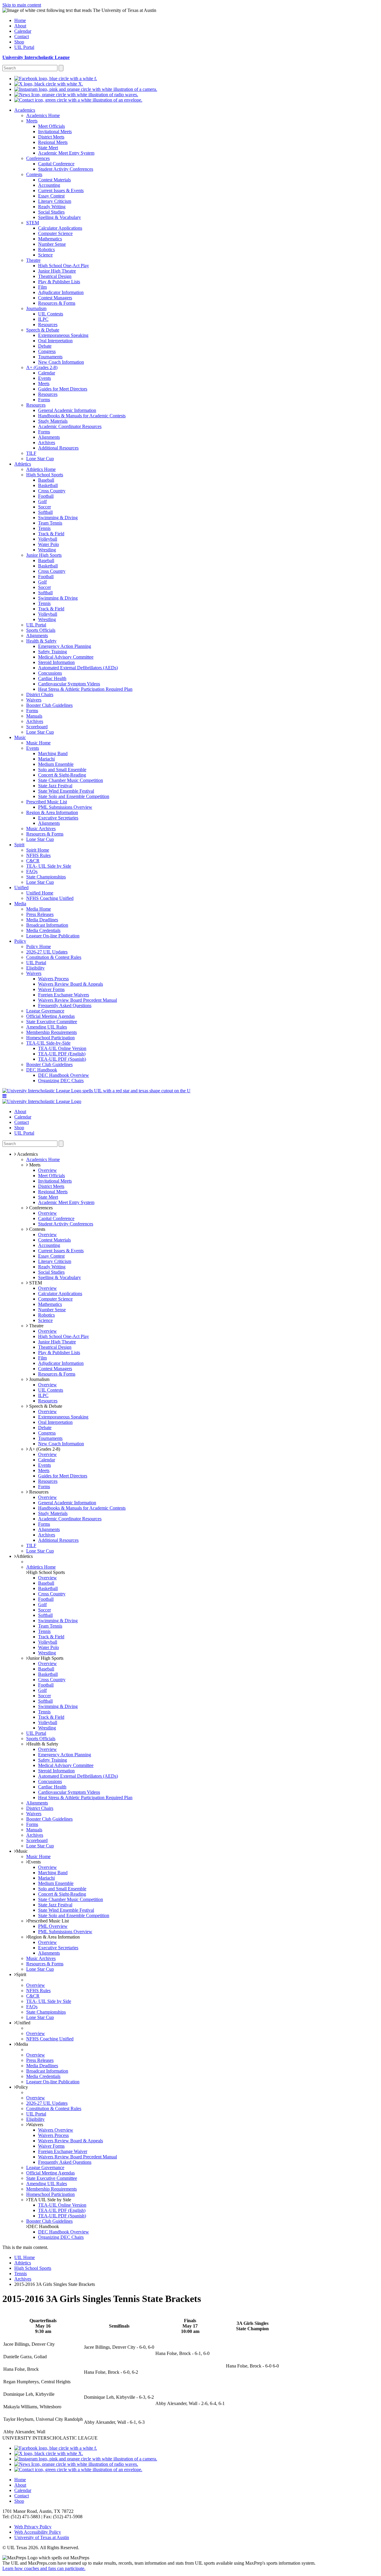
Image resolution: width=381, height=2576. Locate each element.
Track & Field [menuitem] (51, 534)
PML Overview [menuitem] (53, 1926)
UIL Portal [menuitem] (24, 47)
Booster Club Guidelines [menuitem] (49, 705)
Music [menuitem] (20, 737)
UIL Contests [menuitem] (51, 314)
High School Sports (46, 1572)
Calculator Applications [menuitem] (60, 228)
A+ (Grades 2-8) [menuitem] (42, 367)
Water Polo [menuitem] (49, 544)
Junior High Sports (46, 1658)
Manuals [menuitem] (34, 716)
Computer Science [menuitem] (55, 233)
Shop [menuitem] (19, 42)
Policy (22, 2087)
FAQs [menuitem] (32, 871)
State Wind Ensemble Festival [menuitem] (66, 791)
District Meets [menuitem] (51, 137)
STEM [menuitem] (33, 223)
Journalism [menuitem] (36, 308)
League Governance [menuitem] (45, 1011)
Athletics (24, 1556)
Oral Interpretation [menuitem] (55, 341)
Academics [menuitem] (25, 110)
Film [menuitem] (42, 287)
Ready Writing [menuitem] (52, 207)
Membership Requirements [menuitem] (51, 1032)
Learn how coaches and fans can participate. (44, 2568)
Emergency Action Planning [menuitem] (65, 646)
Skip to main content (22, 5)
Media (22, 2044)
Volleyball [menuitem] (48, 539)
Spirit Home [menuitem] (38, 850)
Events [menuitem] (44, 378)
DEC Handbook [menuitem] (42, 1070)
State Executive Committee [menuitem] (52, 1022)
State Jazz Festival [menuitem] (55, 786)
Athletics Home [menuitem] (41, 469)
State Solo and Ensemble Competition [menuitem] (74, 796)
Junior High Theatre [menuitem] (57, 271)
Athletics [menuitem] (23, 464)
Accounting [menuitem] (49, 185)
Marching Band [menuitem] (53, 753)
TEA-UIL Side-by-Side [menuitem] (48, 1043)
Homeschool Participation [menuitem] (50, 1038)
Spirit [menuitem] (19, 845)
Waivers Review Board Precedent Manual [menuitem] (78, 1000)
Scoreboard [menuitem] (37, 727)
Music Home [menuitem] (38, 743)
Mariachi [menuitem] (46, 759)
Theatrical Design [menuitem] (55, 276)
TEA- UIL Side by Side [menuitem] (49, 866)
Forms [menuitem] (44, 400)
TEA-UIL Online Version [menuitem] (62, 1048)
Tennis (21, 2274)
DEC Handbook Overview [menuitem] (64, 1075)
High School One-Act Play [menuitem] (64, 266)
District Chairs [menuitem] (40, 694)
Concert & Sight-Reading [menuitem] (62, 775)
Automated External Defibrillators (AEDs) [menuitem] (78, 668)
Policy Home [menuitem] (39, 946)
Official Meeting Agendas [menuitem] (50, 1016)
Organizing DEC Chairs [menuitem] (61, 1081)
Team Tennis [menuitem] (50, 523)
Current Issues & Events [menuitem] (61, 190)
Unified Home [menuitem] (40, 893)
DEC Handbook (43, 2226)
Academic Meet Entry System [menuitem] (66, 153)
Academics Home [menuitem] (43, 115)
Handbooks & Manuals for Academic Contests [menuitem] (82, 416)
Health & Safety (43, 1744)
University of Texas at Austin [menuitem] (42, 2537)
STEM (35, 1283)
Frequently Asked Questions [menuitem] (65, 1005)
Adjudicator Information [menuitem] (61, 292)
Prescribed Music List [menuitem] (47, 802)
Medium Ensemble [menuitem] (56, 764)
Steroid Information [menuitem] (56, 662)
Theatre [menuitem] (33, 260)
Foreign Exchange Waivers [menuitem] (64, 995)
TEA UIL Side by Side (50, 2200)
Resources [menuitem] (48, 325)
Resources (38, 1492)
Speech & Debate (45, 1406)
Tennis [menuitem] (44, 528)
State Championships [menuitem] (46, 877)
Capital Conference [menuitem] (56, 164)
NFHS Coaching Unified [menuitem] (50, 898)
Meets (34, 1165)
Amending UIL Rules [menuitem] (47, 1027)
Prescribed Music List (48, 1921)
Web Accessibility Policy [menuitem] (38, 2532)
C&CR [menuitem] (33, 861)
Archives (23, 2279)
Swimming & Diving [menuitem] (58, 518)
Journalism (39, 1379)
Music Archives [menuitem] (41, 829)
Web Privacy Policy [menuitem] (33, 2527)
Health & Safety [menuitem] (41, 641)
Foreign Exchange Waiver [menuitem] (63, 2151)
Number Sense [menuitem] (52, 244)
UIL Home (25, 2257)
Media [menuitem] (20, 904)
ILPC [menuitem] (43, 319)
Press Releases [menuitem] (40, 914)
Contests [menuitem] (34, 174)
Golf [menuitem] (42, 501)
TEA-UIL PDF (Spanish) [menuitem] (62, 1059)
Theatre (36, 1326)
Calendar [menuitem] (23, 31)
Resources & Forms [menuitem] (57, 303)
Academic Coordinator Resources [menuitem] (70, 426)
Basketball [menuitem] (48, 485)
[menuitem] (56, 78)
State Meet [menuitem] (48, 148)
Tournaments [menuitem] (50, 357)
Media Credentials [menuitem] (43, 930)
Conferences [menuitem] (38, 158)
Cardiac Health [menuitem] (52, 678)
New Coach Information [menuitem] (61, 362)
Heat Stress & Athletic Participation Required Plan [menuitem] (85, 689)
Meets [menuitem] (32, 121)
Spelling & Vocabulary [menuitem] (60, 217)
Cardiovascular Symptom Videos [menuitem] (69, 684)
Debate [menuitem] (45, 346)
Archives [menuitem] (47, 442)
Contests (37, 1229)
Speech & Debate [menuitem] (43, 330)
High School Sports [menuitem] (45, 475)
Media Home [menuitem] (39, 909)
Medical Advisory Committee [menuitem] (66, 657)
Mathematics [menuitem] (50, 239)
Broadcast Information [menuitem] (47, 925)
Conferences (40, 1208)
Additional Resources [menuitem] (58, 448)
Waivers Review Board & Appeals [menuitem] (71, 984)
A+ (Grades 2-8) (44, 1449)
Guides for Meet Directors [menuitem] (63, 389)
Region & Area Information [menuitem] (52, 812)
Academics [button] (27, 1154)
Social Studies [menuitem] (51, 212)
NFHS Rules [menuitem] (38, 855)
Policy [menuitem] (20, 941)
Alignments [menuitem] (49, 437)
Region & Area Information (54, 1937)
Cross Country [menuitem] (52, 491)
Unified (23, 2023)
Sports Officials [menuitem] (41, 630)
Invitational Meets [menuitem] (55, 132)
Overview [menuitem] (47, 1170)
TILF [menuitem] (31, 453)
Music (22, 1851)
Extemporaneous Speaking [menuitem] (63, 335)
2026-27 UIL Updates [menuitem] (47, 952)
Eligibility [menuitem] (35, 968)
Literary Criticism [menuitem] (55, 201)
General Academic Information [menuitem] (67, 410)
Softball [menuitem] (45, 512)
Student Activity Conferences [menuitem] (66, 169)
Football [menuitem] (46, 496)
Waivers (36, 2125)
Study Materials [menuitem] (53, 421)
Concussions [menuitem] (50, 673)
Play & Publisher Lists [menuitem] (59, 282)
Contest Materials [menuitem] (54, 180)
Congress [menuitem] (47, 351)
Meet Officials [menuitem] (51, 126)
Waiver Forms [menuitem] (51, 989)
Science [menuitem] (45, 255)
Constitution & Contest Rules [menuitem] (54, 957)
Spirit (21, 1974)
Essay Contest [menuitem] (51, 196)
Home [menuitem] (20, 20)
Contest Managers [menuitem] (55, 298)
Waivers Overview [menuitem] (56, 2130)
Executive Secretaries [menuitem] (58, 818)
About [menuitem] (20, 26)
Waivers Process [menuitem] (53, 979)
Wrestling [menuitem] (47, 550)
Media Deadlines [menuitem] (42, 920)
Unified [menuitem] (21, 888)
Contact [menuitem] (22, 36)
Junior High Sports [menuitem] (44, 555)
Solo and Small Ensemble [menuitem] (62, 770)
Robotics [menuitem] (46, 249)
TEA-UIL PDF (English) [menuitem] (62, 1054)
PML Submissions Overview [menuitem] (65, 807)
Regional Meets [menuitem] (53, 142)
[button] (4, 1096)
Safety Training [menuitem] (53, 652)
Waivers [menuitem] (34, 700)
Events (34, 1862)
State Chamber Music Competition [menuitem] (71, 780)
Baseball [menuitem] (46, 480)
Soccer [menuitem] (44, 507)
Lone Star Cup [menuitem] (40, 459)
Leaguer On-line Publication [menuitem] (53, 936)
